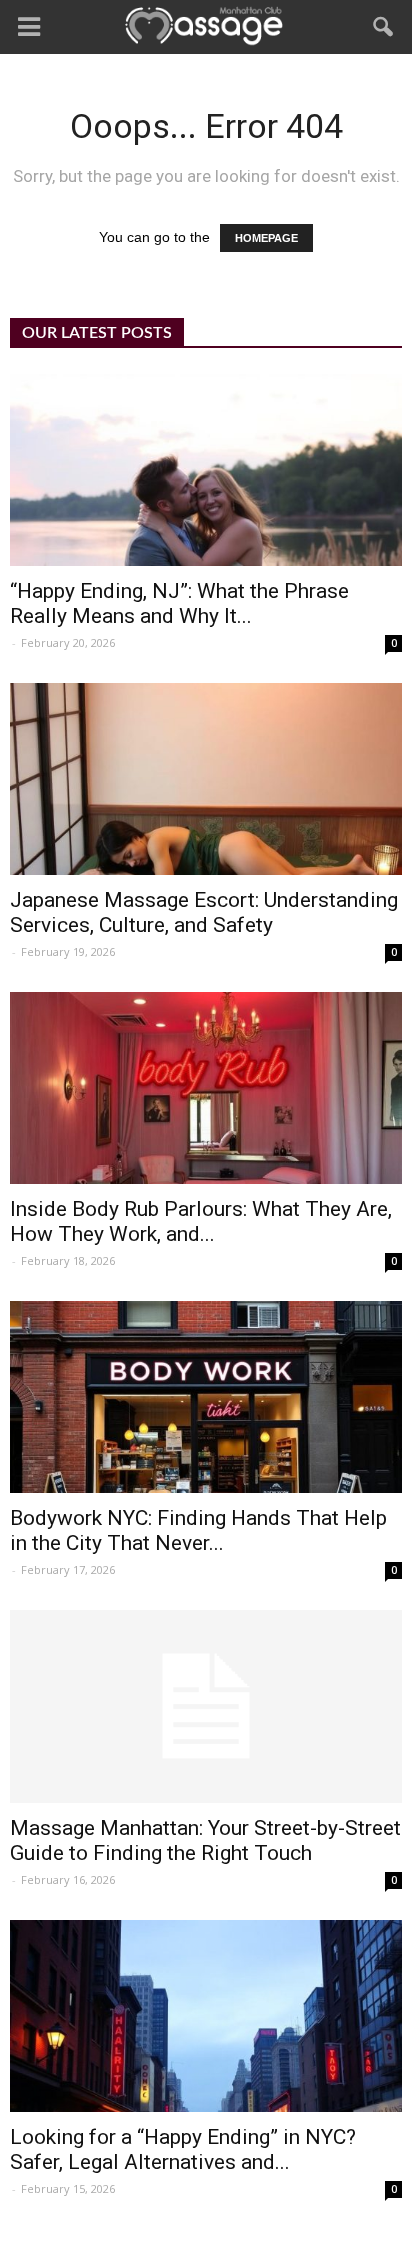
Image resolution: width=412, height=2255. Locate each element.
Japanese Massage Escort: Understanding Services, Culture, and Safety (204, 912)
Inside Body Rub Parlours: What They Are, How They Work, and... (201, 1221)
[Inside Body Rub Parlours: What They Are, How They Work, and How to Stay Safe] (206, 1088)
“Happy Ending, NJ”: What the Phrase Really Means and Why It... (179, 603)
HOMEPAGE (266, 238)
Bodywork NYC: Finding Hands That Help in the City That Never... (198, 1530)
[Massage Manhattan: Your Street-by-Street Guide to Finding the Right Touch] (206, 1707)
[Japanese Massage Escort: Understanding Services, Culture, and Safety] (206, 779)
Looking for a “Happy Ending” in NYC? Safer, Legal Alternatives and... (183, 2149)
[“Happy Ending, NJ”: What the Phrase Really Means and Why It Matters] (206, 470)
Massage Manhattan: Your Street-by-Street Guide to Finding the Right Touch (205, 1840)
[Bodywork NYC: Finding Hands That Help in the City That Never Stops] (206, 1397)
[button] (384, 27)
